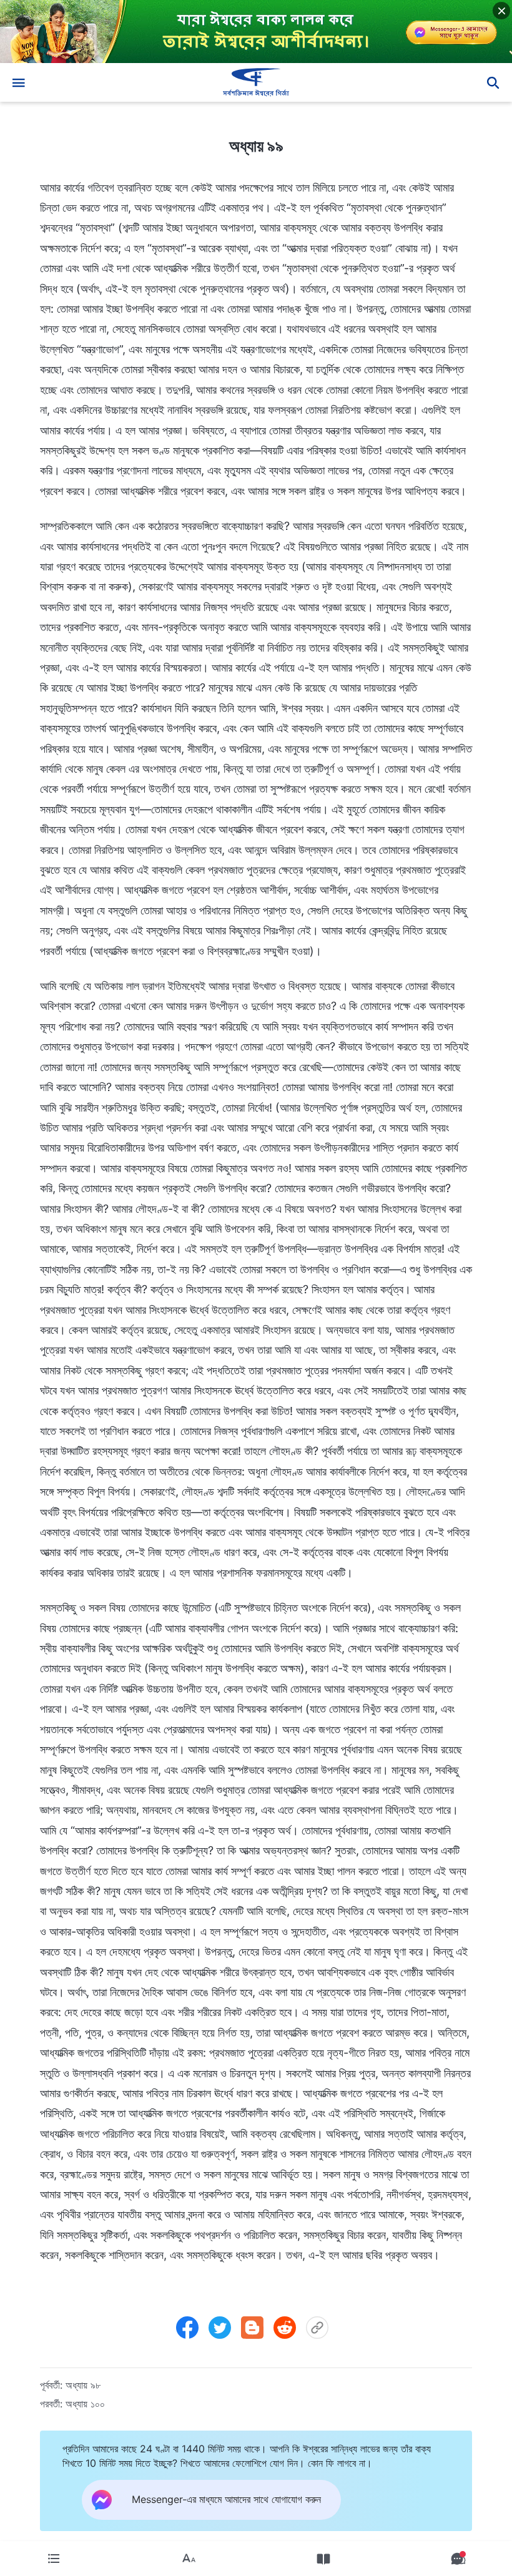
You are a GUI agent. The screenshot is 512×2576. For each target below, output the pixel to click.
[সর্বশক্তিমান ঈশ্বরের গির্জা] (256, 82)
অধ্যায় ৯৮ (83, 2385)
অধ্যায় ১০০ (85, 2404)
